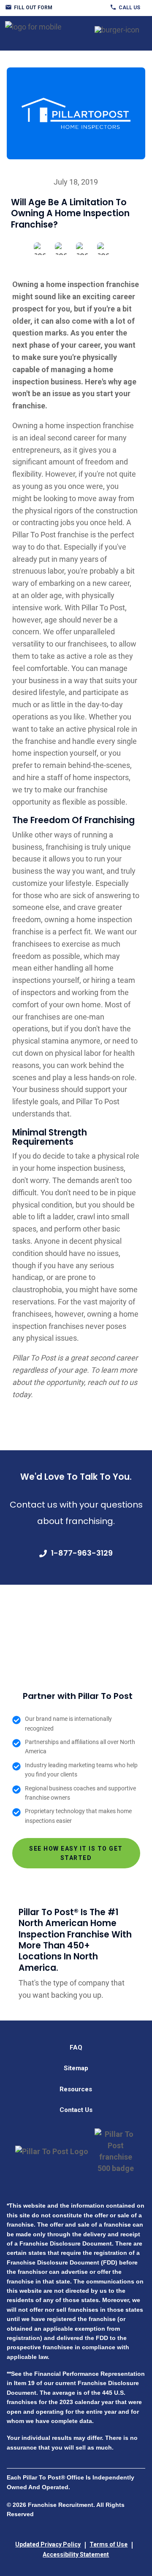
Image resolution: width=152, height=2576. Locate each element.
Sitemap (76, 2068)
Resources (76, 2089)
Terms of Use (109, 2544)
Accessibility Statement (76, 2555)
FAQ (76, 2047)
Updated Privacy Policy (48, 2544)
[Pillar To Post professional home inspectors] (33, 25)
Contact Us (76, 2110)
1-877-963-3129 (82, 1553)
